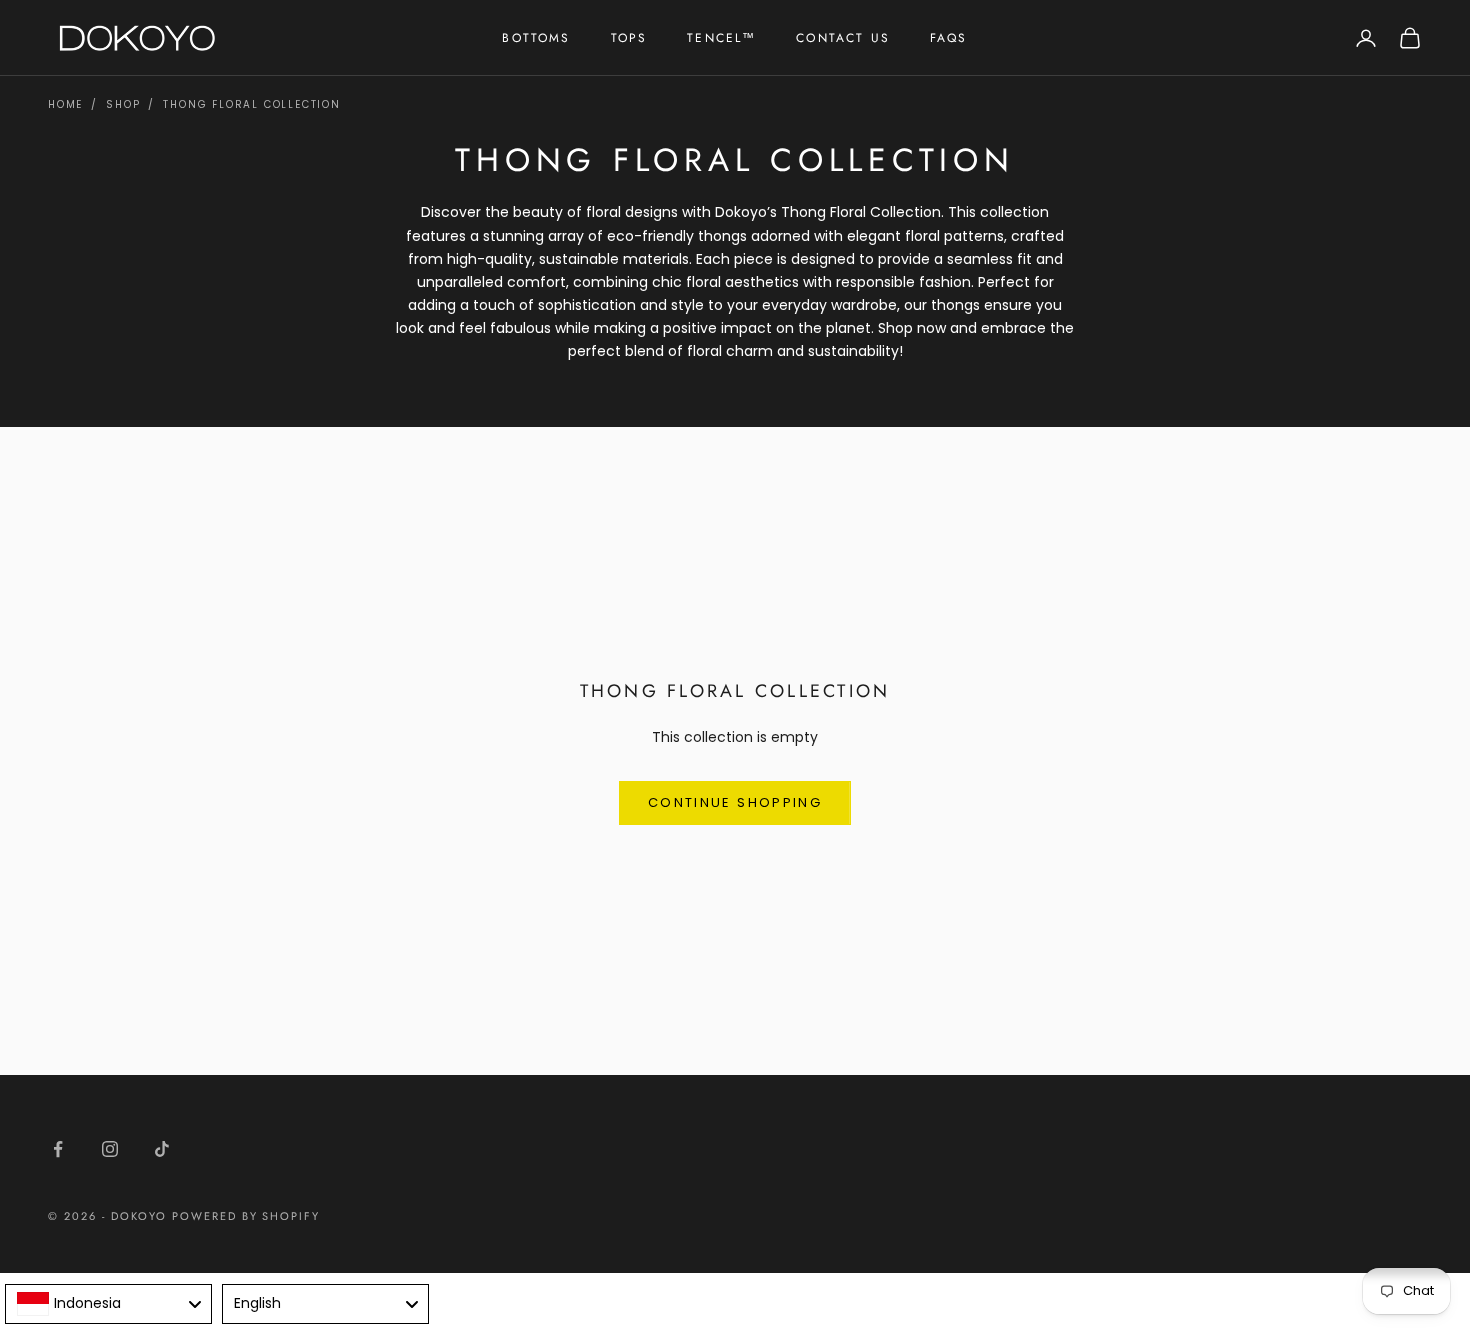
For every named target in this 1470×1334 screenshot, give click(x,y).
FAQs (949, 38)
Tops (629, 38)
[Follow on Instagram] (110, 1149)
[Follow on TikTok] (162, 1149)
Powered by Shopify (246, 1216)
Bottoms (536, 38)
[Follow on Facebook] (58, 1149)
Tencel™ (721, 38)
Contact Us (843, 38)
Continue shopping (735, 802)
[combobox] (108, 1304)
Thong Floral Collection (251, 104)
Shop (123, 104)
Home (65, 104)
